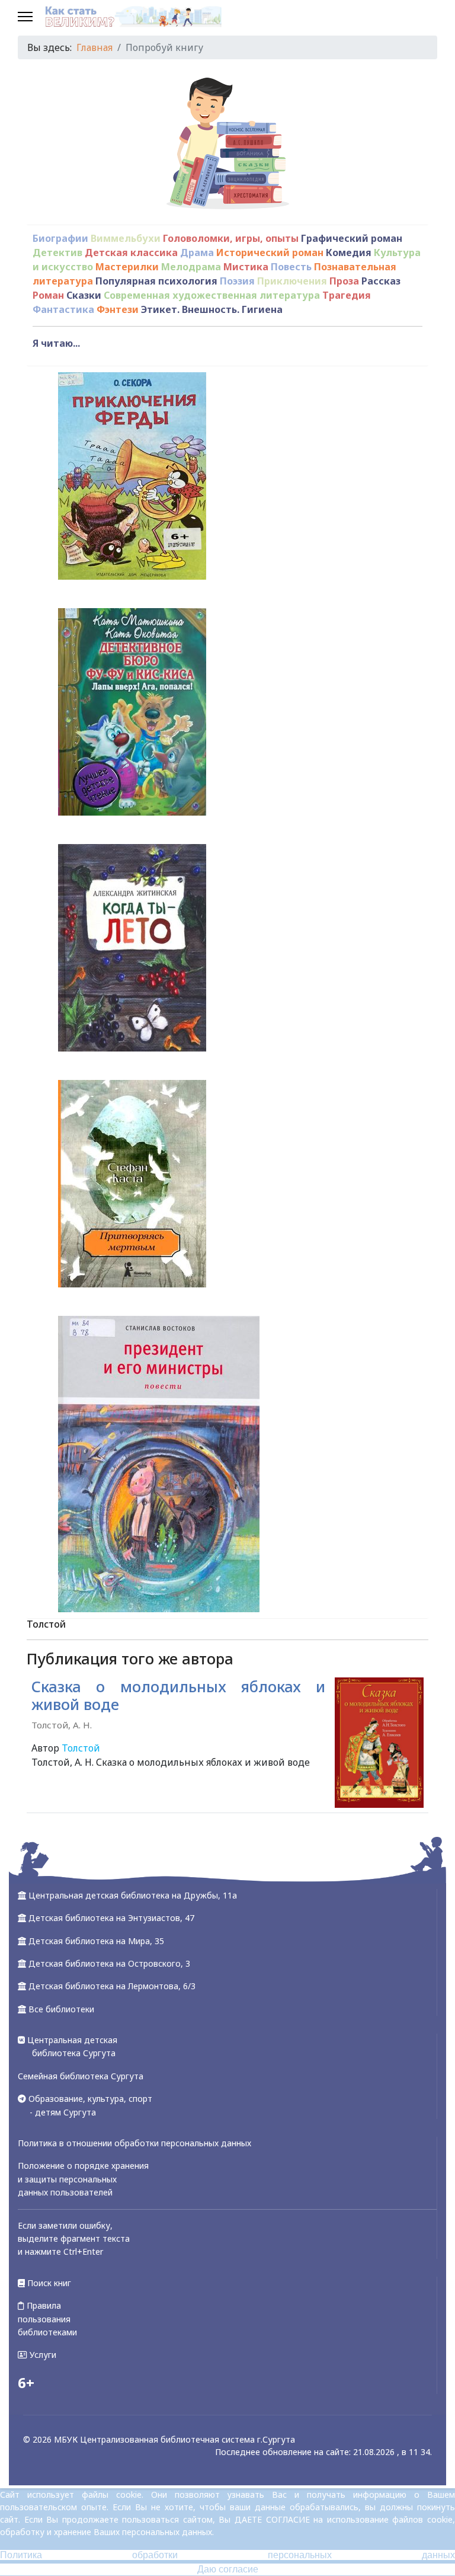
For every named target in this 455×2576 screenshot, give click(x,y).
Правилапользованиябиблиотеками (47, 2319)
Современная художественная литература (212, 295)
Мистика (246, 267)
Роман (48, 295)
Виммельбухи (126, 238)
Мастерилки (127, 267)
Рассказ (381, 281)
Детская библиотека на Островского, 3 (109, 1963)
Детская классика (131, 253)
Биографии (60, 238)
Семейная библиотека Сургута (81, 2076)
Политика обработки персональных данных (227, 2555)
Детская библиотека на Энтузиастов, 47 (111, 1918)
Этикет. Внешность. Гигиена (212, 309)
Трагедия (347, 295)
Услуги (42, 2355)
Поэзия (237, 281)
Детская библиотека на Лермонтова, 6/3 (112, 1986)
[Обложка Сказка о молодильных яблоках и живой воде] (379, 1743)
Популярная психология (156, 281)
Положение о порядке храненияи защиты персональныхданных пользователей (83, 2179)
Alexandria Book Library (374, 1830)
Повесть (291, 267)
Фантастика (63, 309)
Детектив (57, 253)
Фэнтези (118, 309)
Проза (344, 281)
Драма (197, 253)
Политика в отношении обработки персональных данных (134, 2143)
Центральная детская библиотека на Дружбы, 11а (133, 1895)
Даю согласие (228, 2569)
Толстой (81, 1748)
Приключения (292, 281)
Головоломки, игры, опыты (231, 238)
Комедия (349, 253)
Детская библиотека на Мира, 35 (96, 1941)
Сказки (84, 295)
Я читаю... (56, 343)
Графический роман (352, 238)
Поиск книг (48, 2283)
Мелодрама (191, 267)
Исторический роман (270, 253)
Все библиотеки (61, 2009)
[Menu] (25, 18)
